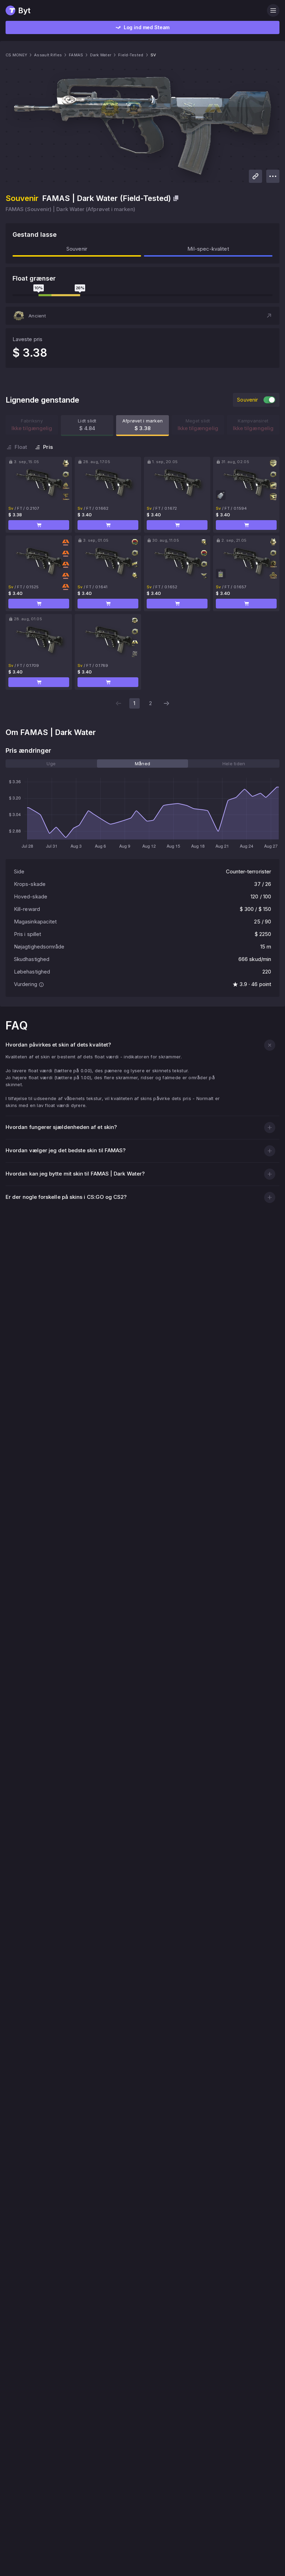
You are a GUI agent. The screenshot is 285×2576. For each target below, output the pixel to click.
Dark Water (101, 55)
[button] (142, 316)
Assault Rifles (48, 55)
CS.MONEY (16, 55)
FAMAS (76, 55)
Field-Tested (131, 55)
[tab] (51, 764)
